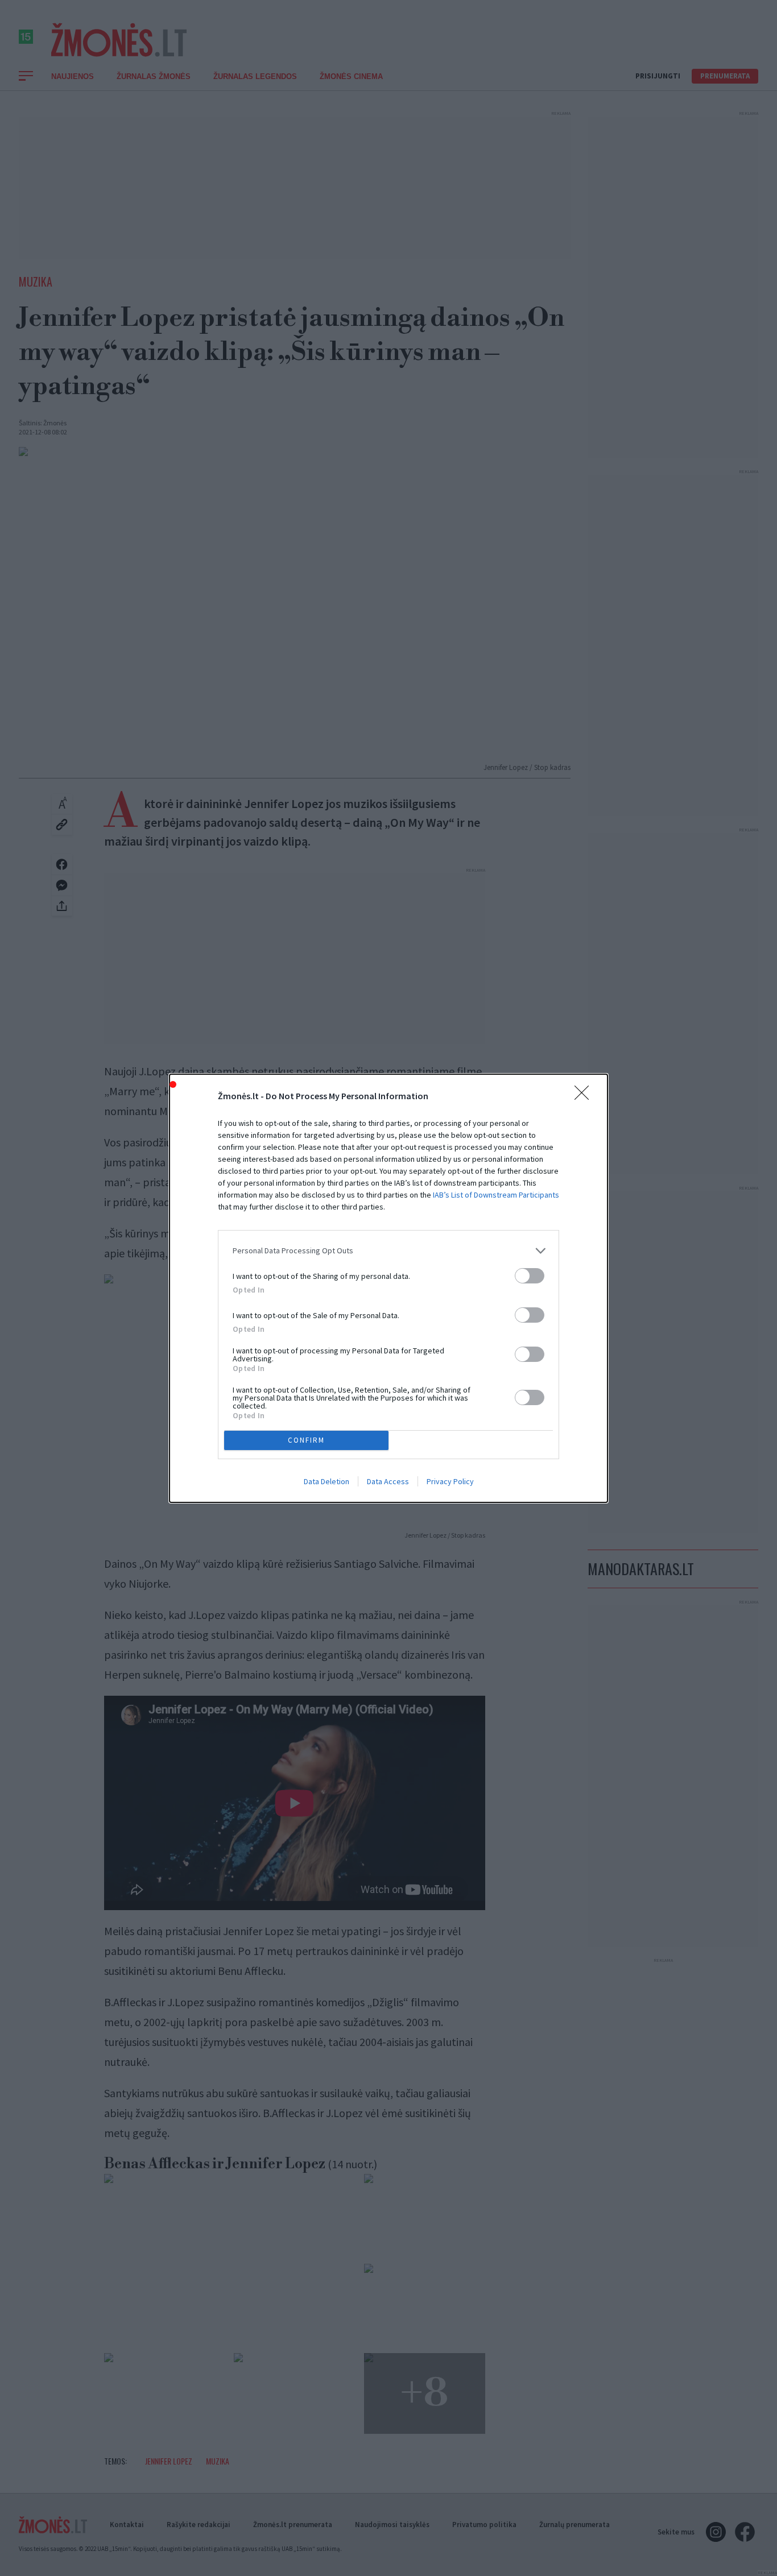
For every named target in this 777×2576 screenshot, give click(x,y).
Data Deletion (326, 1481)
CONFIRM (306, 1440)
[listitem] (388, 1251)
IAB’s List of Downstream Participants (496, 1195)
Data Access (388, 1481)
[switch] (530, 1276)
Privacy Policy (450, 1481)
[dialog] (388, 1288)
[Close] (585, 1096)
